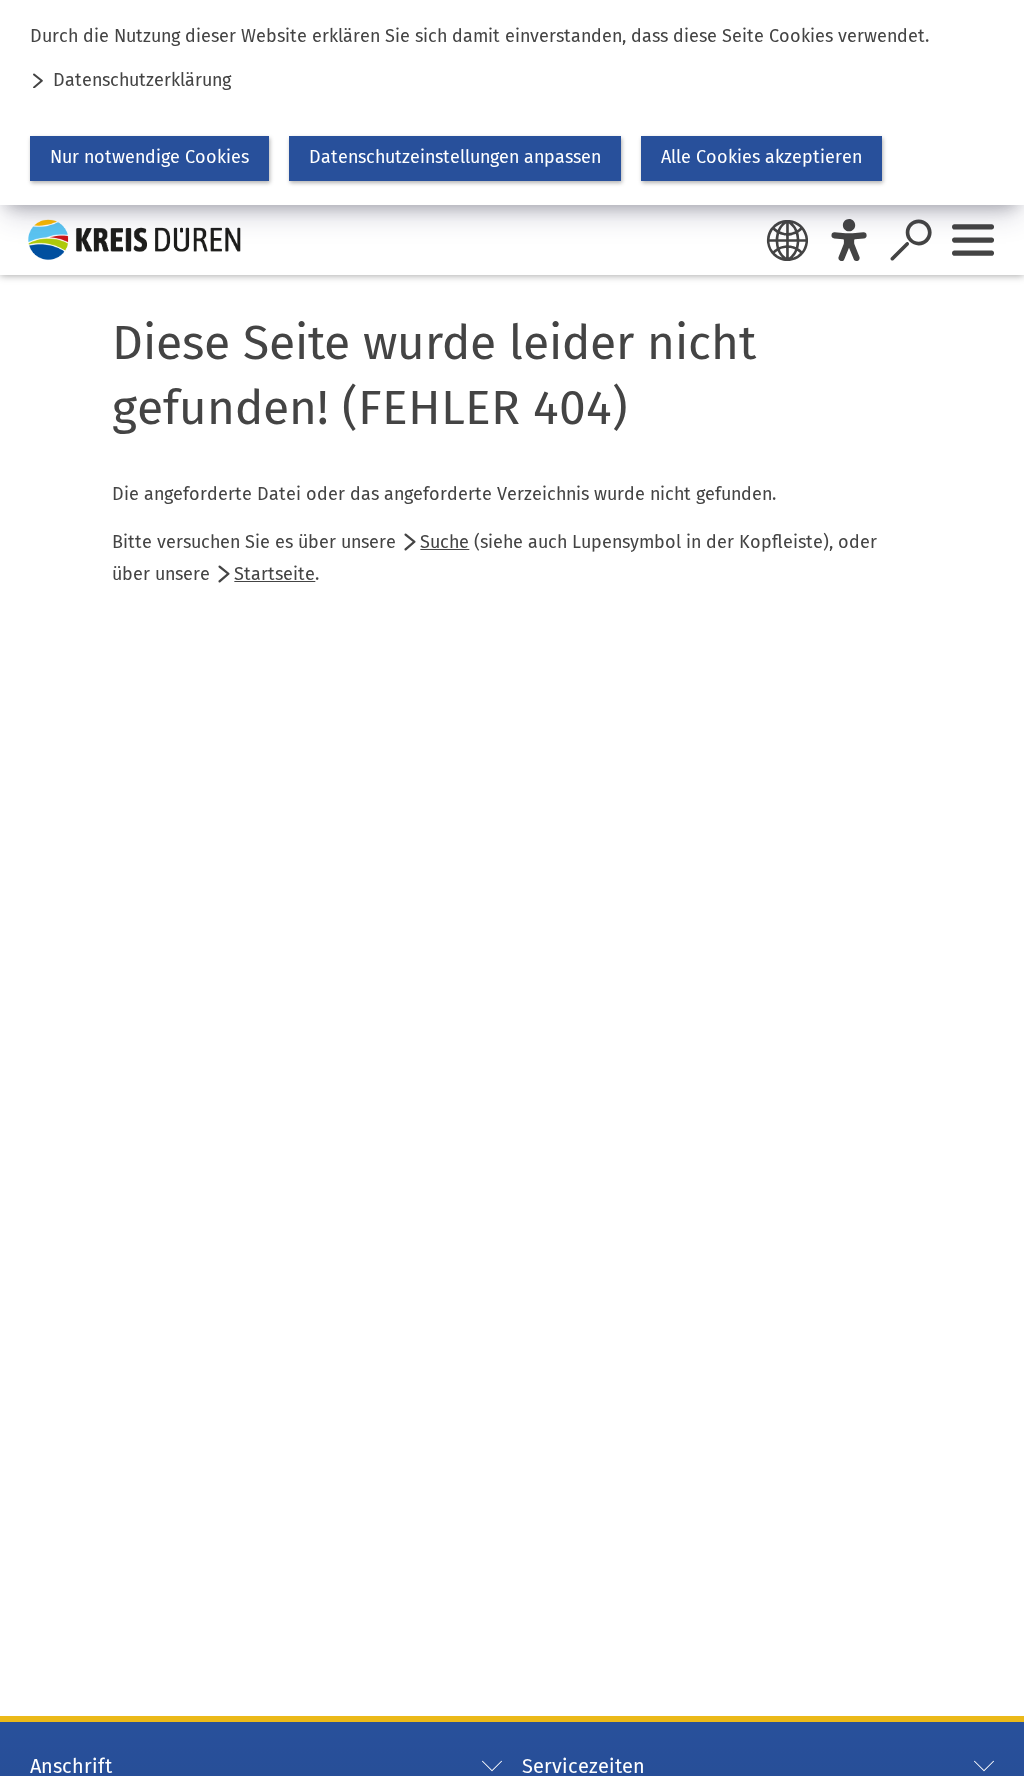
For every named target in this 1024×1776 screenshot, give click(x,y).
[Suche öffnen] (911, 240)
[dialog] (512, 102)
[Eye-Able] (849, 240)
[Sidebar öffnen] (973, 240)
